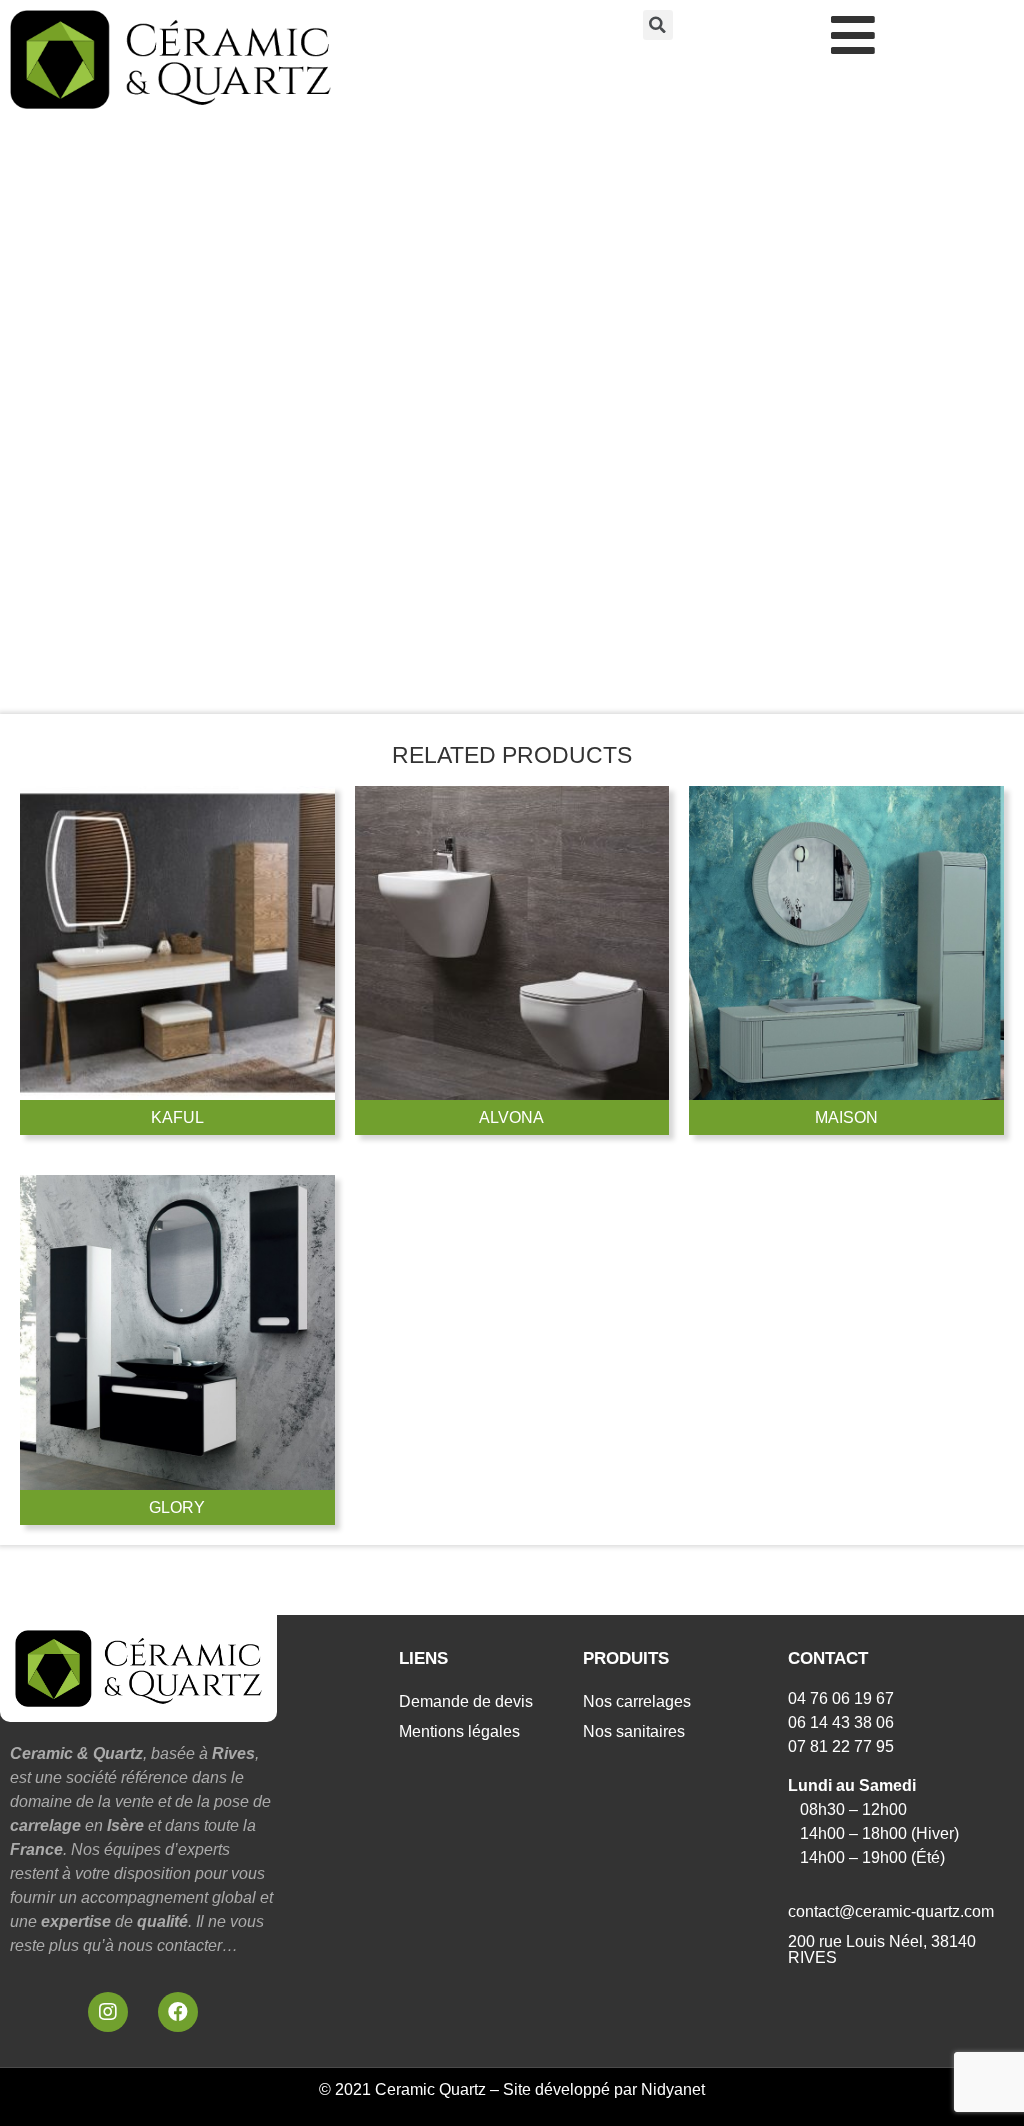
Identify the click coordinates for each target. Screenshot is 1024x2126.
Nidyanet (673, 2089)
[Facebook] (178, 2012)
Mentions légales (459, 1731)
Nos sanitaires (634, 1731)
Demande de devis (466, 1701)
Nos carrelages (637, 1701)
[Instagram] (108, 2012)
